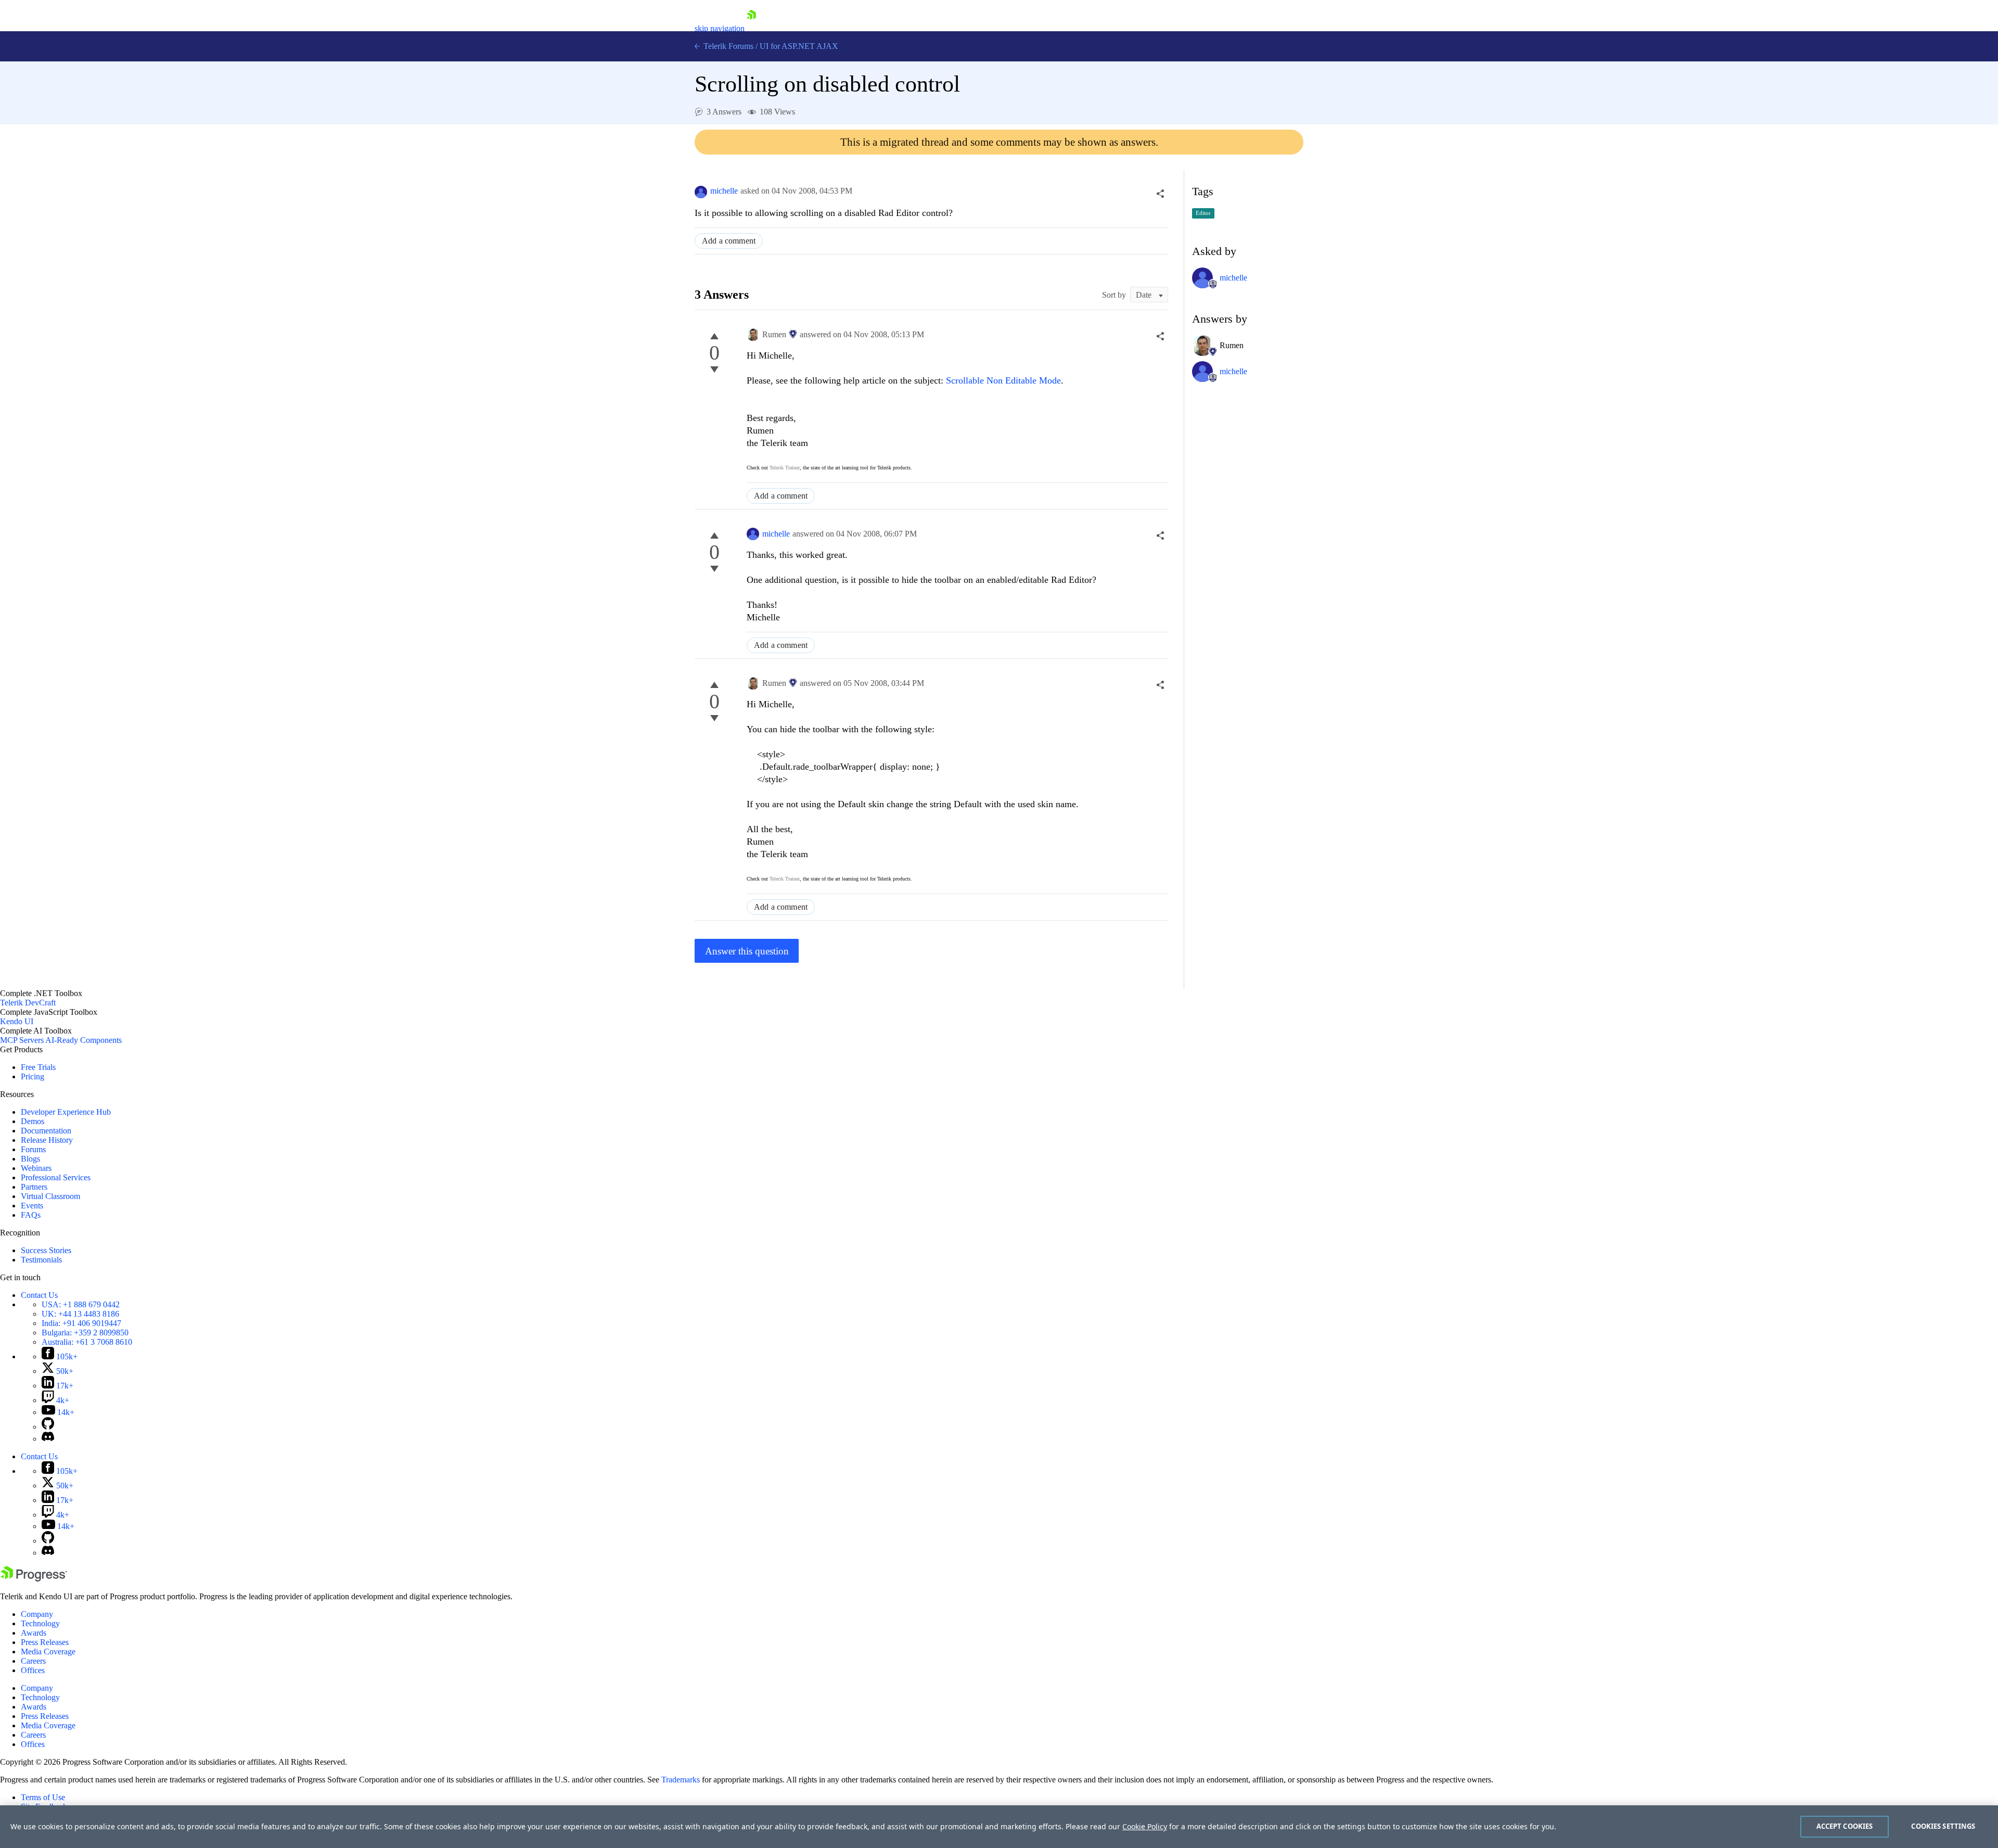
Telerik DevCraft (28, 1003)
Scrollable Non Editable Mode (1003, 380)
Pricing (33, 1076)
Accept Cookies (1845, 1826)
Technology (40, 1623)
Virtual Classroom (50, 1196)
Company (37, 1614)
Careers (33, 1661)
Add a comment (729, 241)
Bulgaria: (85, 1333)
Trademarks (681, 1780)
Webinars (36, 1168)
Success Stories (46, 1250)
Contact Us (39, 1295)
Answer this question (747, 951)
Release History (47, 1140)
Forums (33, 1149)
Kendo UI (17, 1021)
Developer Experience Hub (66, 1112)
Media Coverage (48, 1652)
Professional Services (56, 1177)
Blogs (30, 1159)
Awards (34, 1633)
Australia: (87, 1342)
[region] (999, 1827)
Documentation (46, 1131)
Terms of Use (43, 1797)
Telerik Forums (727, 46)
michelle (724, 191)
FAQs (31, 1215)
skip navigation (720, 28)
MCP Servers (22, 1040)
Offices (33, 1670)
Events (32, 1206)
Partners (34, 1187)
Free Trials (38, 1067)
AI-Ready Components (84, 1040)
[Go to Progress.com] (34, 1579)
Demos (33, 1121)
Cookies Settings (1943, 1826)
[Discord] (48, 1439)
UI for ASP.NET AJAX (799, 46)
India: (81, 1323)
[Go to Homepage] (751, 28)
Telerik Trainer (785, 468)
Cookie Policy (1145, 1826)
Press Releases (45, 1642)
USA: (81, 1304)
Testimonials (41, 1260)
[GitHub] (48, 1427)
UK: (80, 1314)
